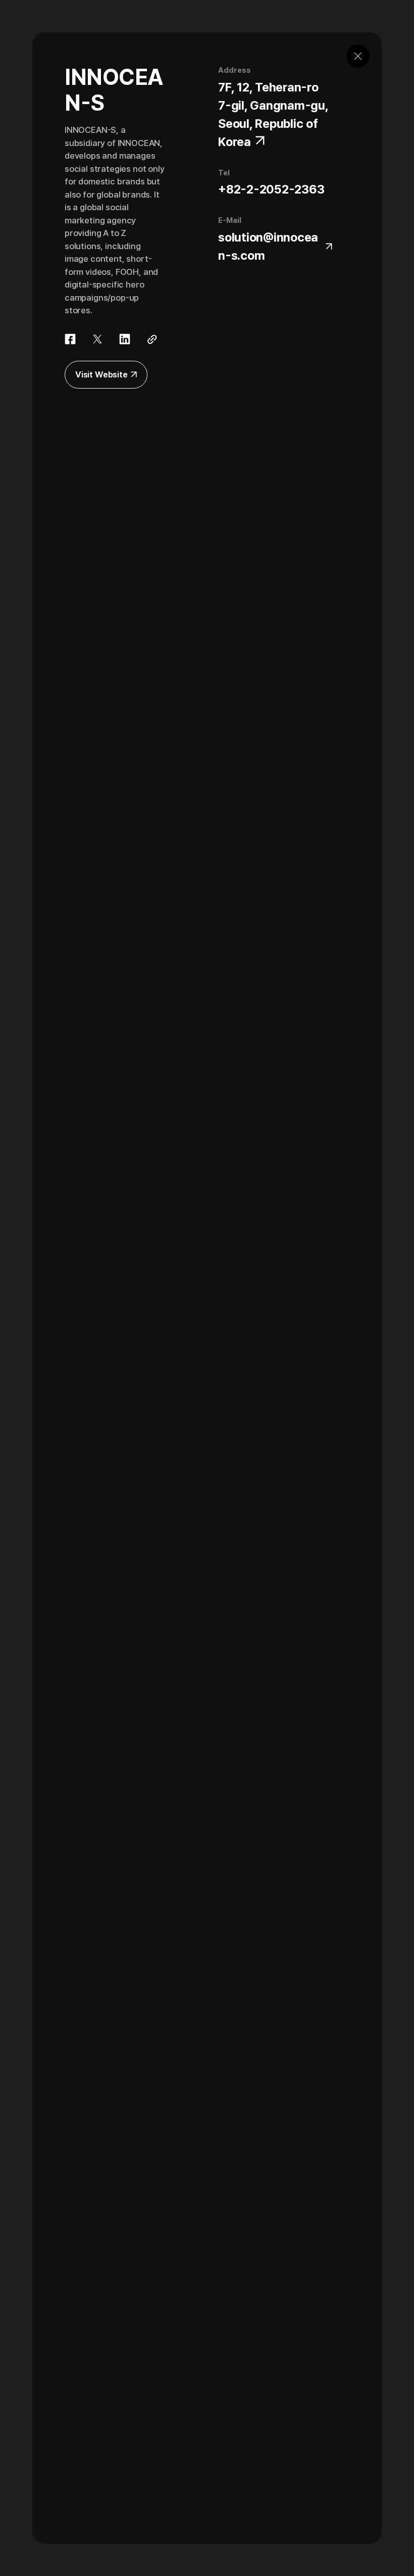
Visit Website (101, 374)
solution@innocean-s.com (268, 246)
